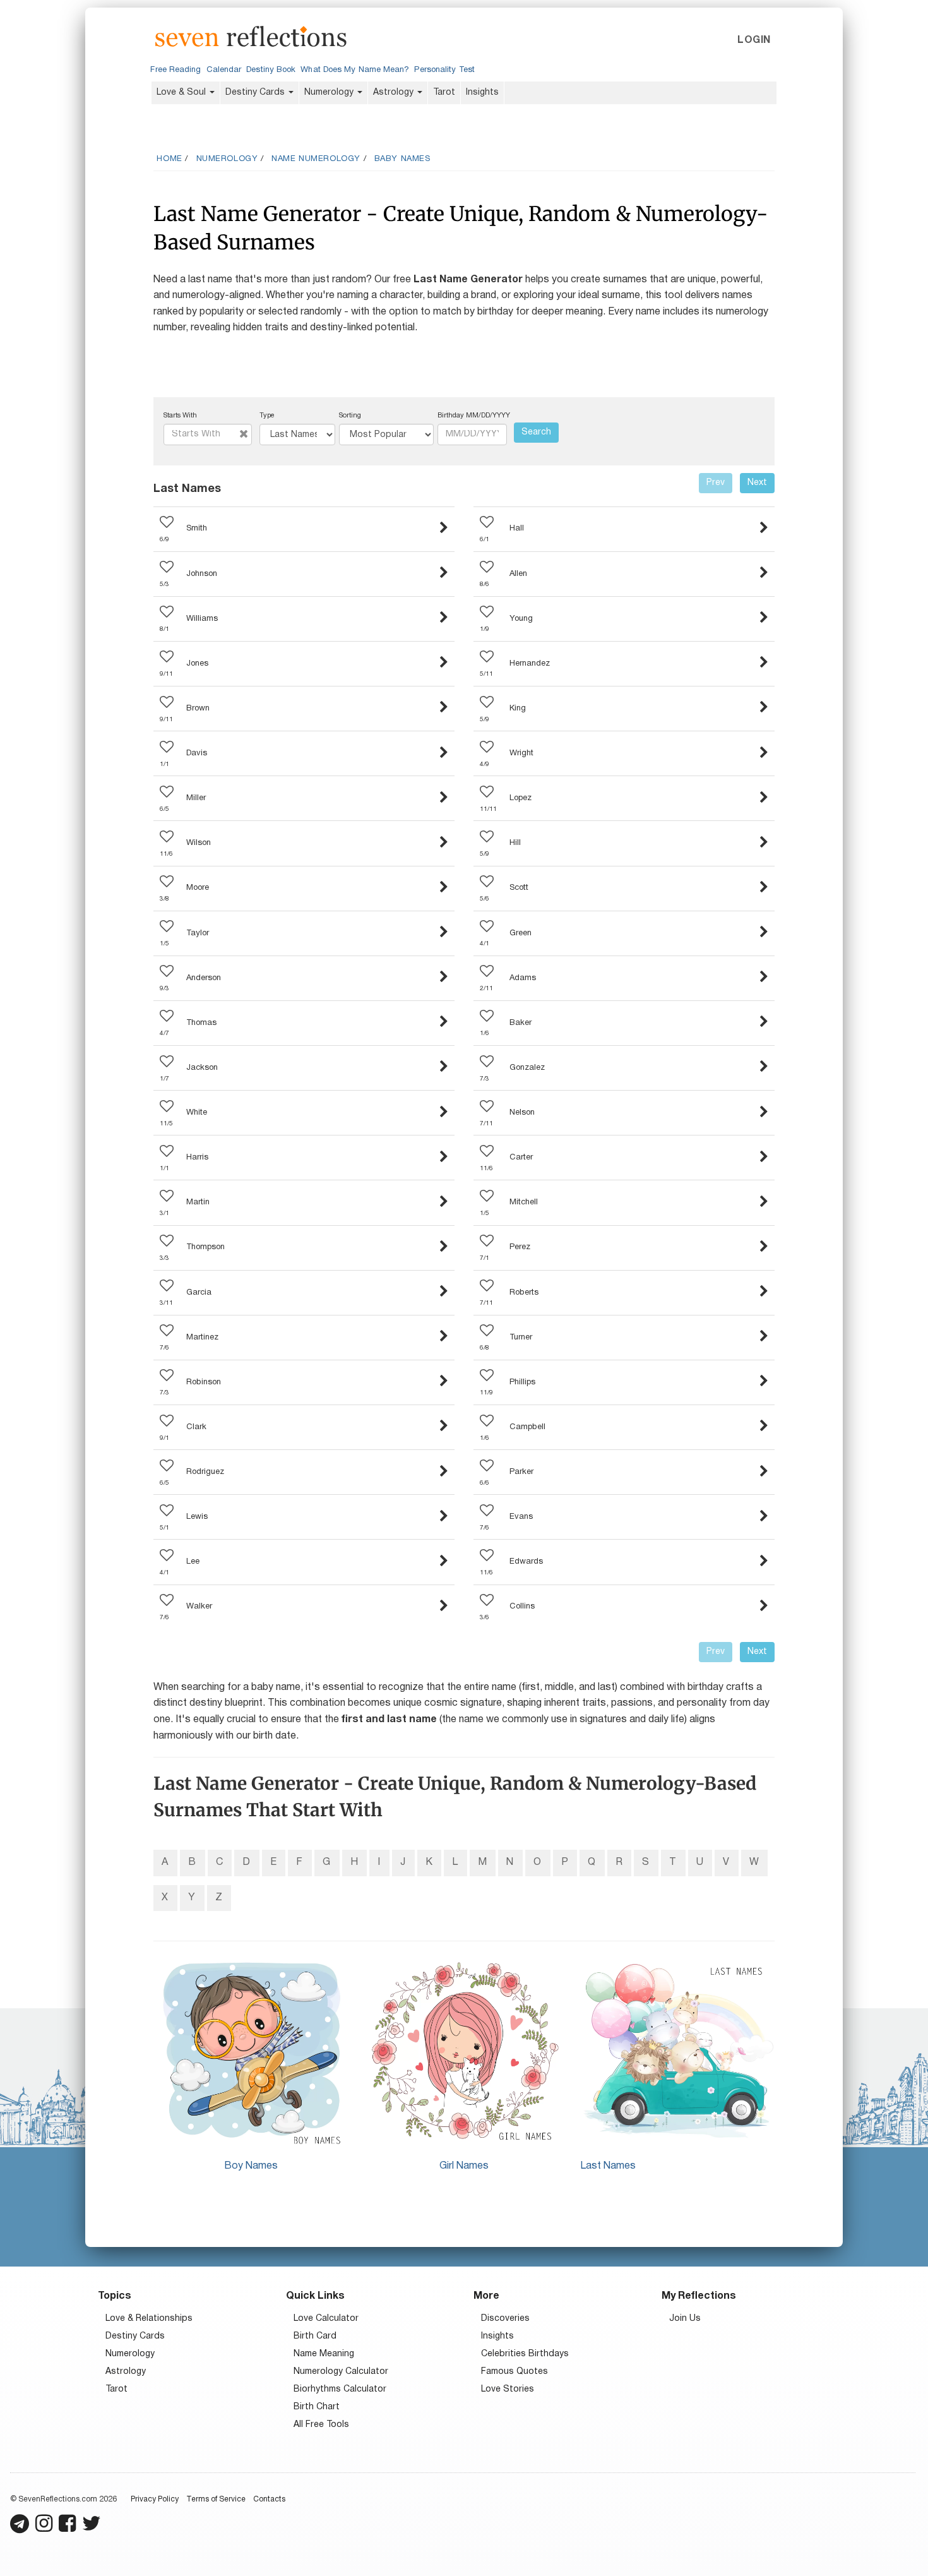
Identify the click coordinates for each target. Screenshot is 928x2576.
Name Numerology (316, 159)
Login (754, 40)
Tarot (444, 93)
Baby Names (402, 159)
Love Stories (508, 2389)
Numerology (330, 93)
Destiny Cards (256, 93)
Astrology (395, 93)
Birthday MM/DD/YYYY (474, 416)
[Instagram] (44, 2529)
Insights (482, 93)
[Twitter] (92, 2529)
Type (267, 416)
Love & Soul (182, 93)
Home (169, 159)
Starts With (180, 416)
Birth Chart (317, 2407)
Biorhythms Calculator (340, 2389)
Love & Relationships (149, 2319)
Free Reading (175, 70)
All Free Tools (321, 2425)
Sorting (350, 416)
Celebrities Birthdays (525, 2354)
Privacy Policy (155, 2499)
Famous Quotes (515, 2372)
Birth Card (315, 2336)
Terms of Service (216, 2499)
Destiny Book (271, 70)
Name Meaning (324, 2354)
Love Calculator (326, 2319)
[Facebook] (67, 2529)
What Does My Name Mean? (355, 70)
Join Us (685, 2319)
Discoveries (505, 2319)
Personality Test (444, 70)
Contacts (269, 2499)
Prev (716, 483)
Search (536, 432)
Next (757, 483)
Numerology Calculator (341, 2372)
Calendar (224, 70)
